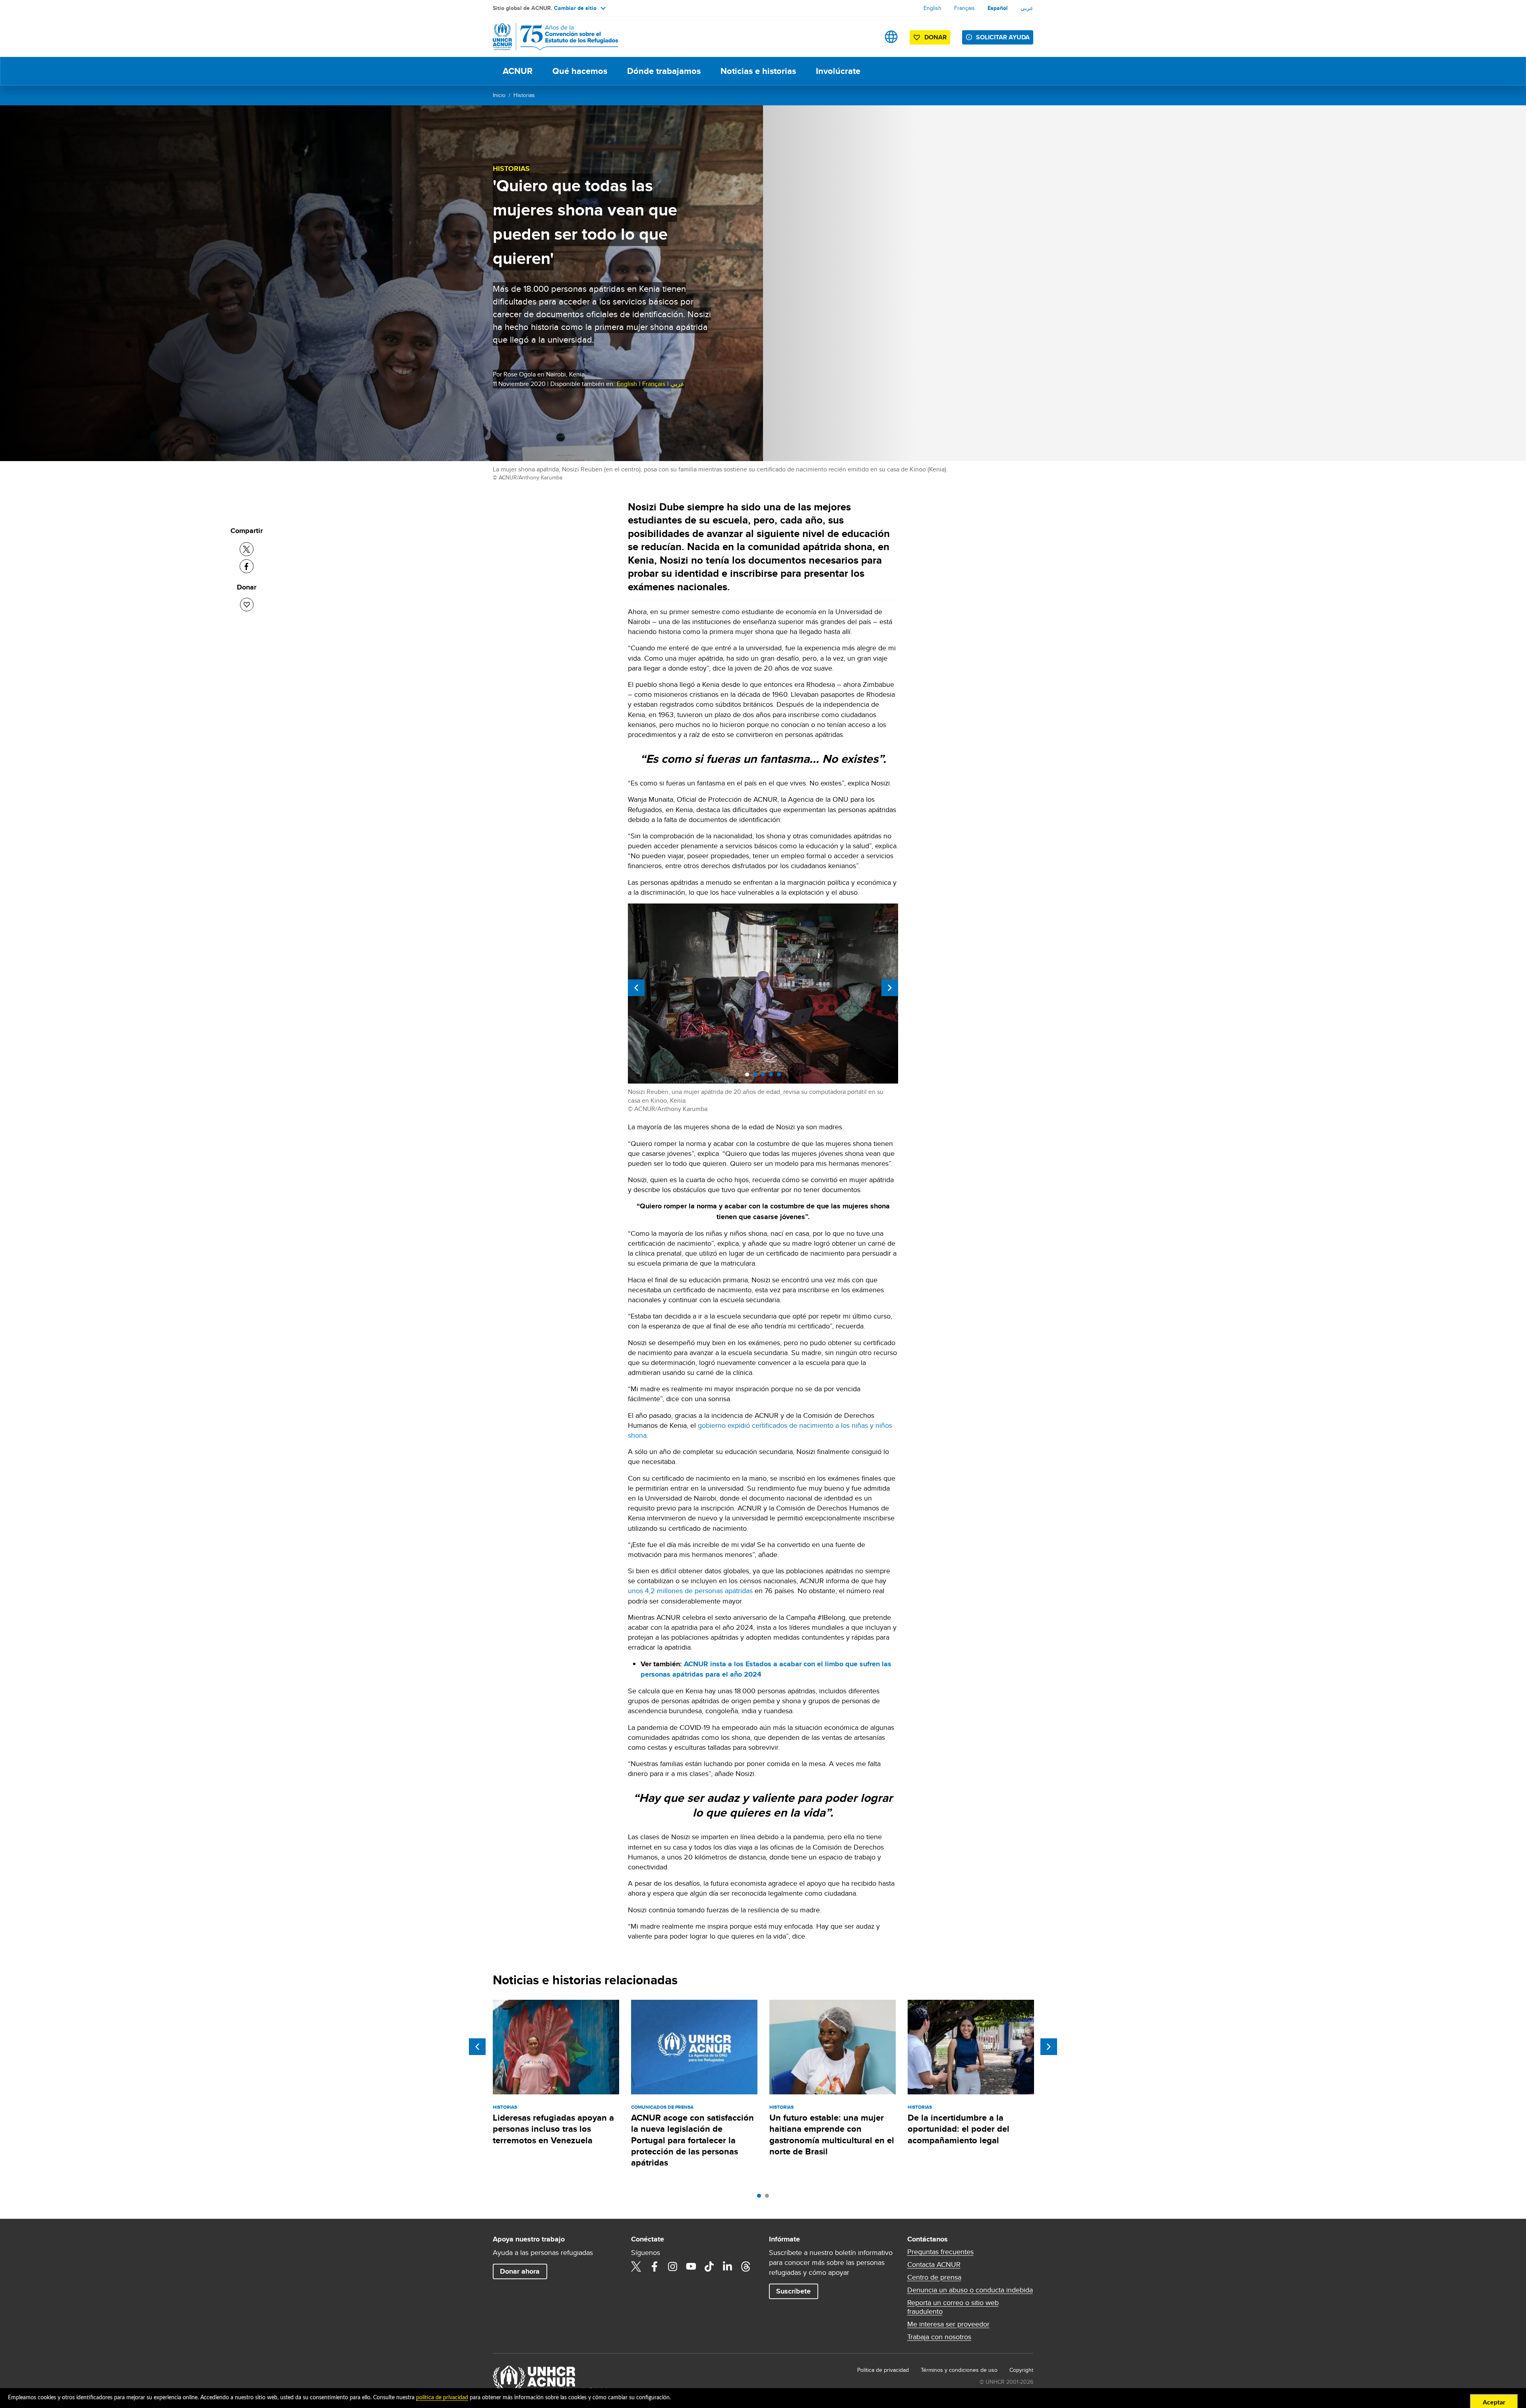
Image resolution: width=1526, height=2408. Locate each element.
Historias (524, 95)
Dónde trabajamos (664, 71)
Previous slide (636, 988)
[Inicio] (548, 37)
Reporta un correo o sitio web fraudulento (953, 2307)
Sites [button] (891, 37)
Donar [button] (935, 37)
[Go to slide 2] (769, 2198)
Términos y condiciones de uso (959, 2370)
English (932, 8)
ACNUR (518, 71)
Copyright (1021, 2370)
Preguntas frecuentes (940, 2252)
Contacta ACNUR (934, 2265)
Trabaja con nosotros (939, 2337)
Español (998, 8)
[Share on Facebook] (247, 566)
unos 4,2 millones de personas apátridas (691, 1591)
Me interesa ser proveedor (948, 2324)
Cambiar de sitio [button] (575, 8)
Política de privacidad (883, 2370)
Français (964, 8)
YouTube (691, 2266)
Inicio (499, 95)
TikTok (709, 2266)
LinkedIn (728, 2266)
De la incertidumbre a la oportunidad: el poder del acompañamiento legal (959, 2129)
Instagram (673, 2266)
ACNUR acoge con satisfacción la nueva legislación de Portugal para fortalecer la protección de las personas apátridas (692, 2140)
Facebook (655, 2266)
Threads (746, 2266)
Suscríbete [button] (793, 2291)
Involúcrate (838, 71)
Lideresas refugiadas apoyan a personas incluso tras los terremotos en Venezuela (553, 2129)
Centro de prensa (934, 2277)
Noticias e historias (758, 71)
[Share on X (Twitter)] (247, 549)
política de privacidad (442, 2398)
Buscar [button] (866, 37)
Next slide (890, 988)
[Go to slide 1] (761, 2198)
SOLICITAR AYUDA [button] (1003, 37)
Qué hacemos (580, 71)
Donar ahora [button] (520, 2271)
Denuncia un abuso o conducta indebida (970, 2290)
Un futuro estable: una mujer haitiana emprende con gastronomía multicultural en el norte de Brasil (832, 2135)
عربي (1027, 8)
